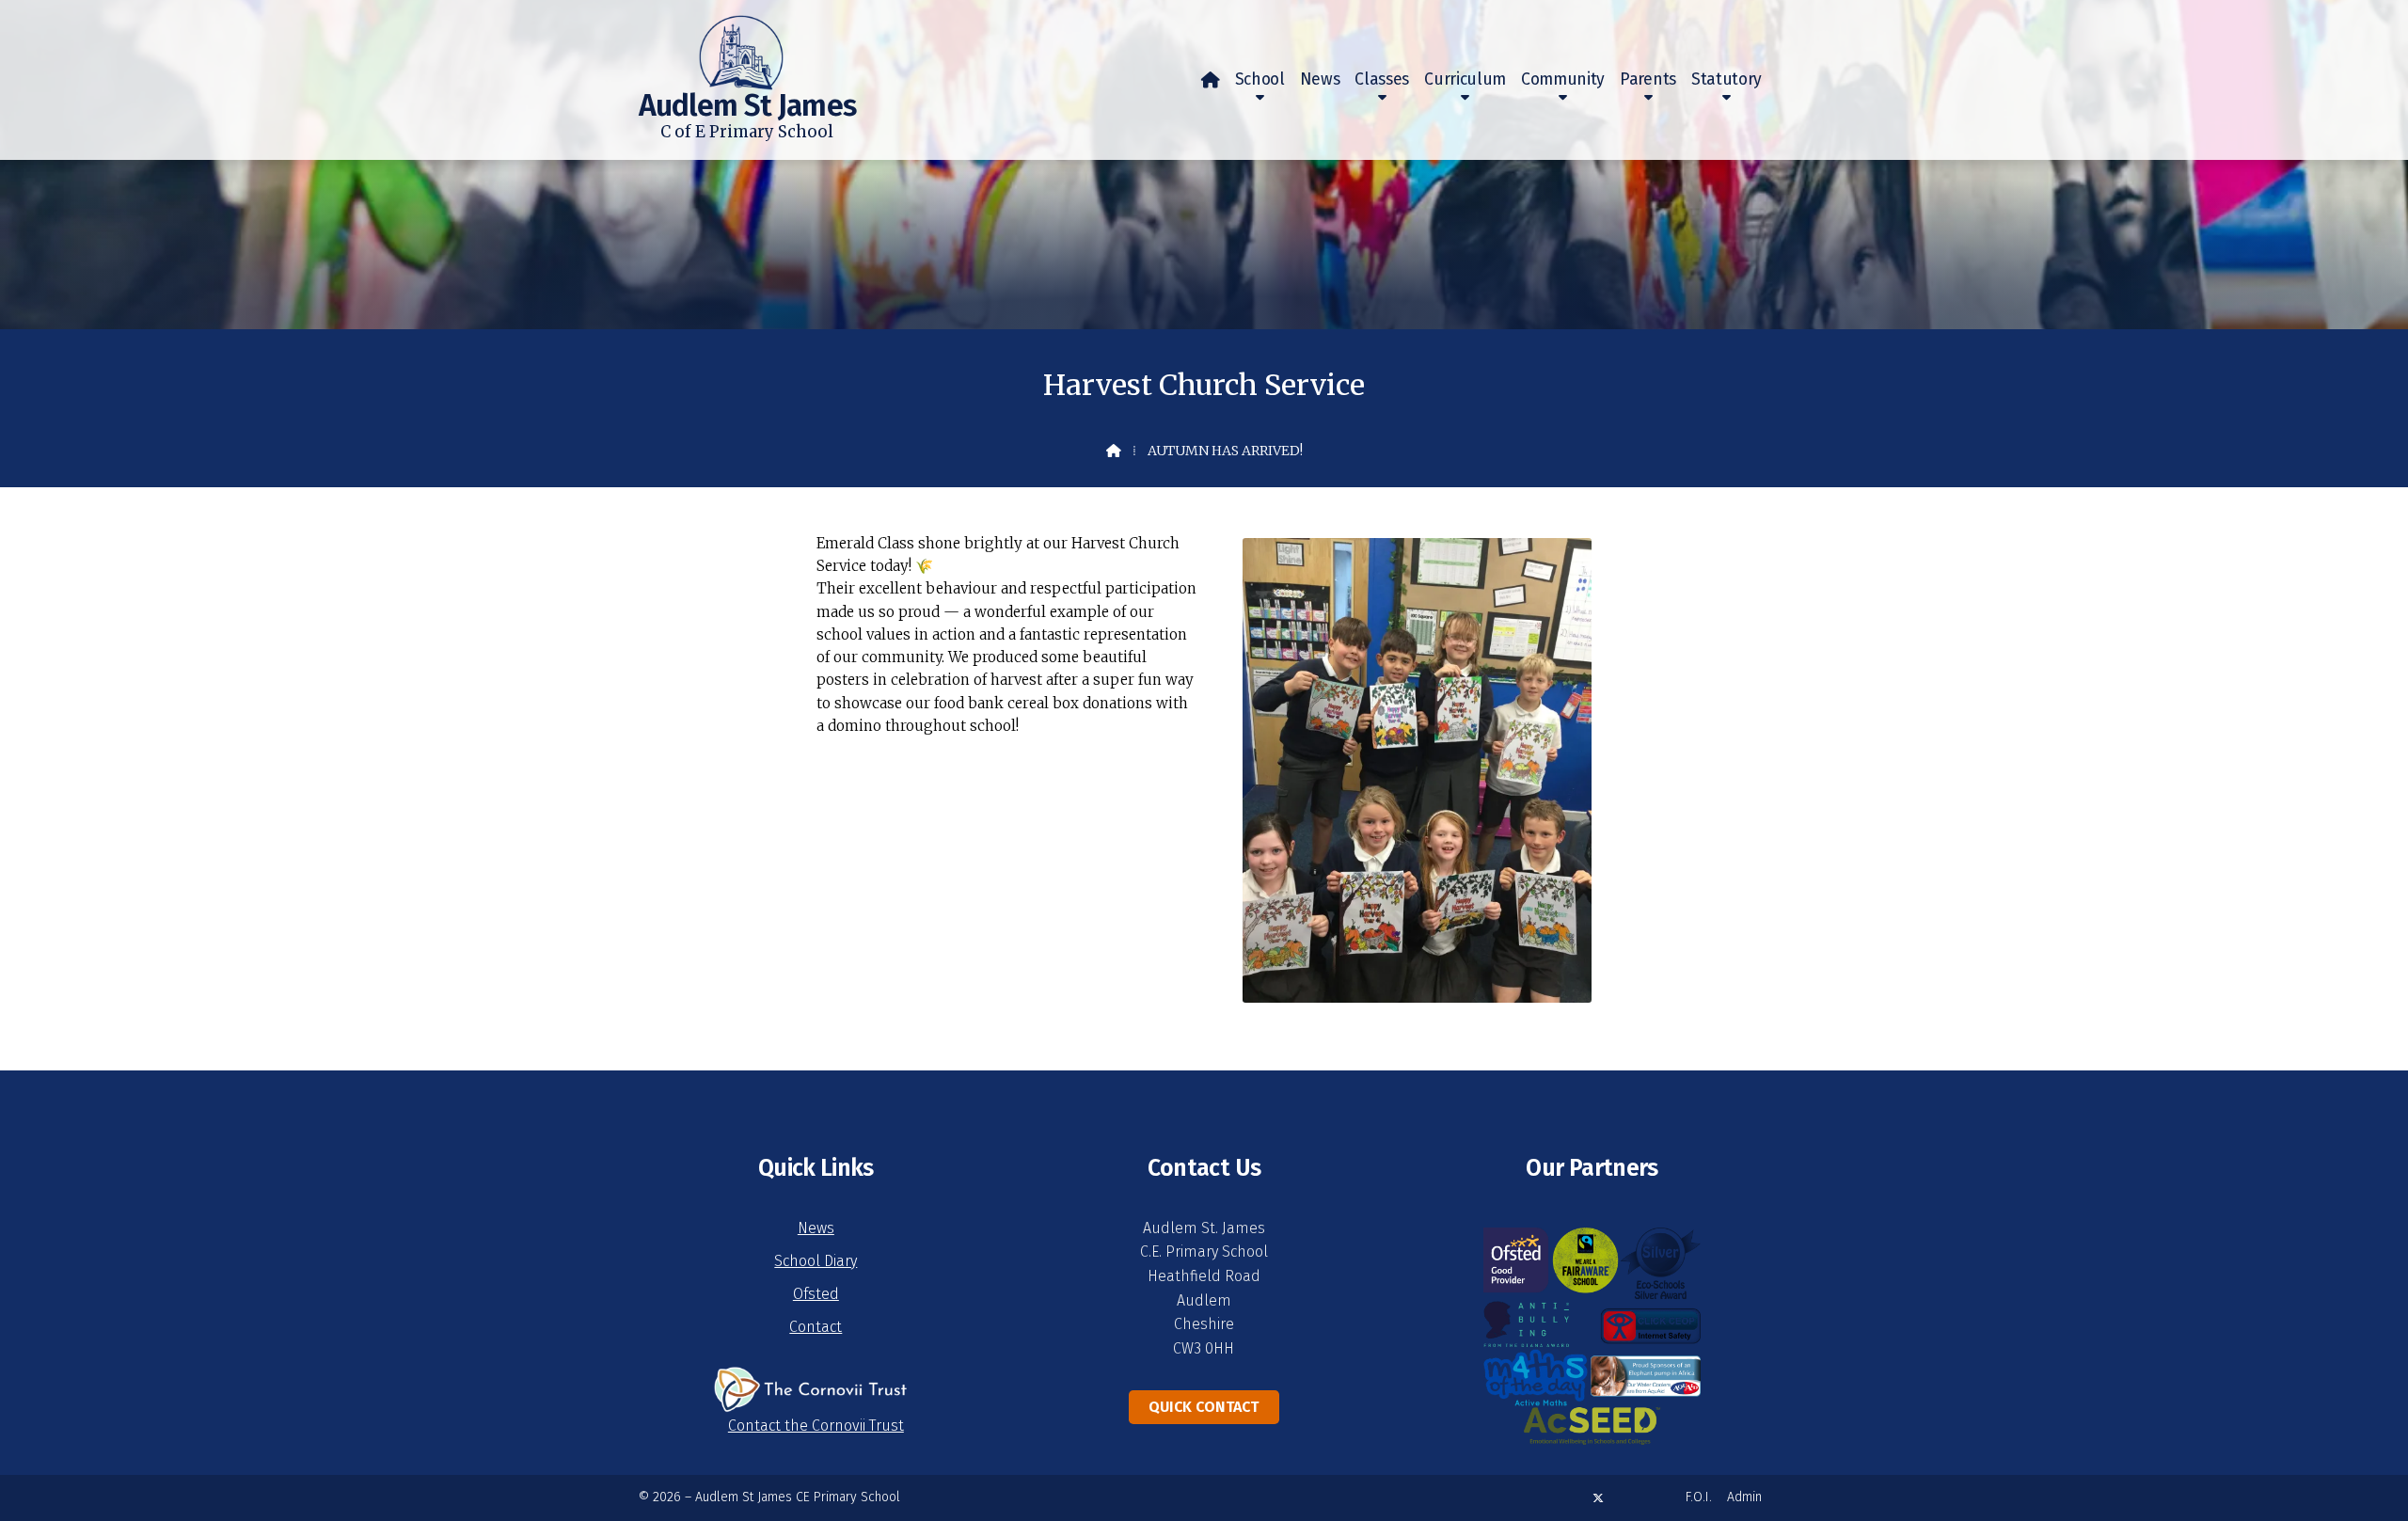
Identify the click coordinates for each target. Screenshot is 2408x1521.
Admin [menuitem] (1744, 1497)
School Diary (816, 1261)
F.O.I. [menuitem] (1699, 1497)
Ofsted (816, 1294)
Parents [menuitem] (1648, 79)
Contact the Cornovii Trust (816, 1426)
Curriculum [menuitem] (1465, 79)
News (816, 1228)
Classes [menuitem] (1382, 79)
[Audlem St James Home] (711, 45)
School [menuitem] (1260, 79)
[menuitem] (1211, 80)
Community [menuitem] (1563, 79)
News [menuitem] (1320, 79)
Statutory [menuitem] (1727, 79)
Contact (816, 1327)
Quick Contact (1204, 1407)
